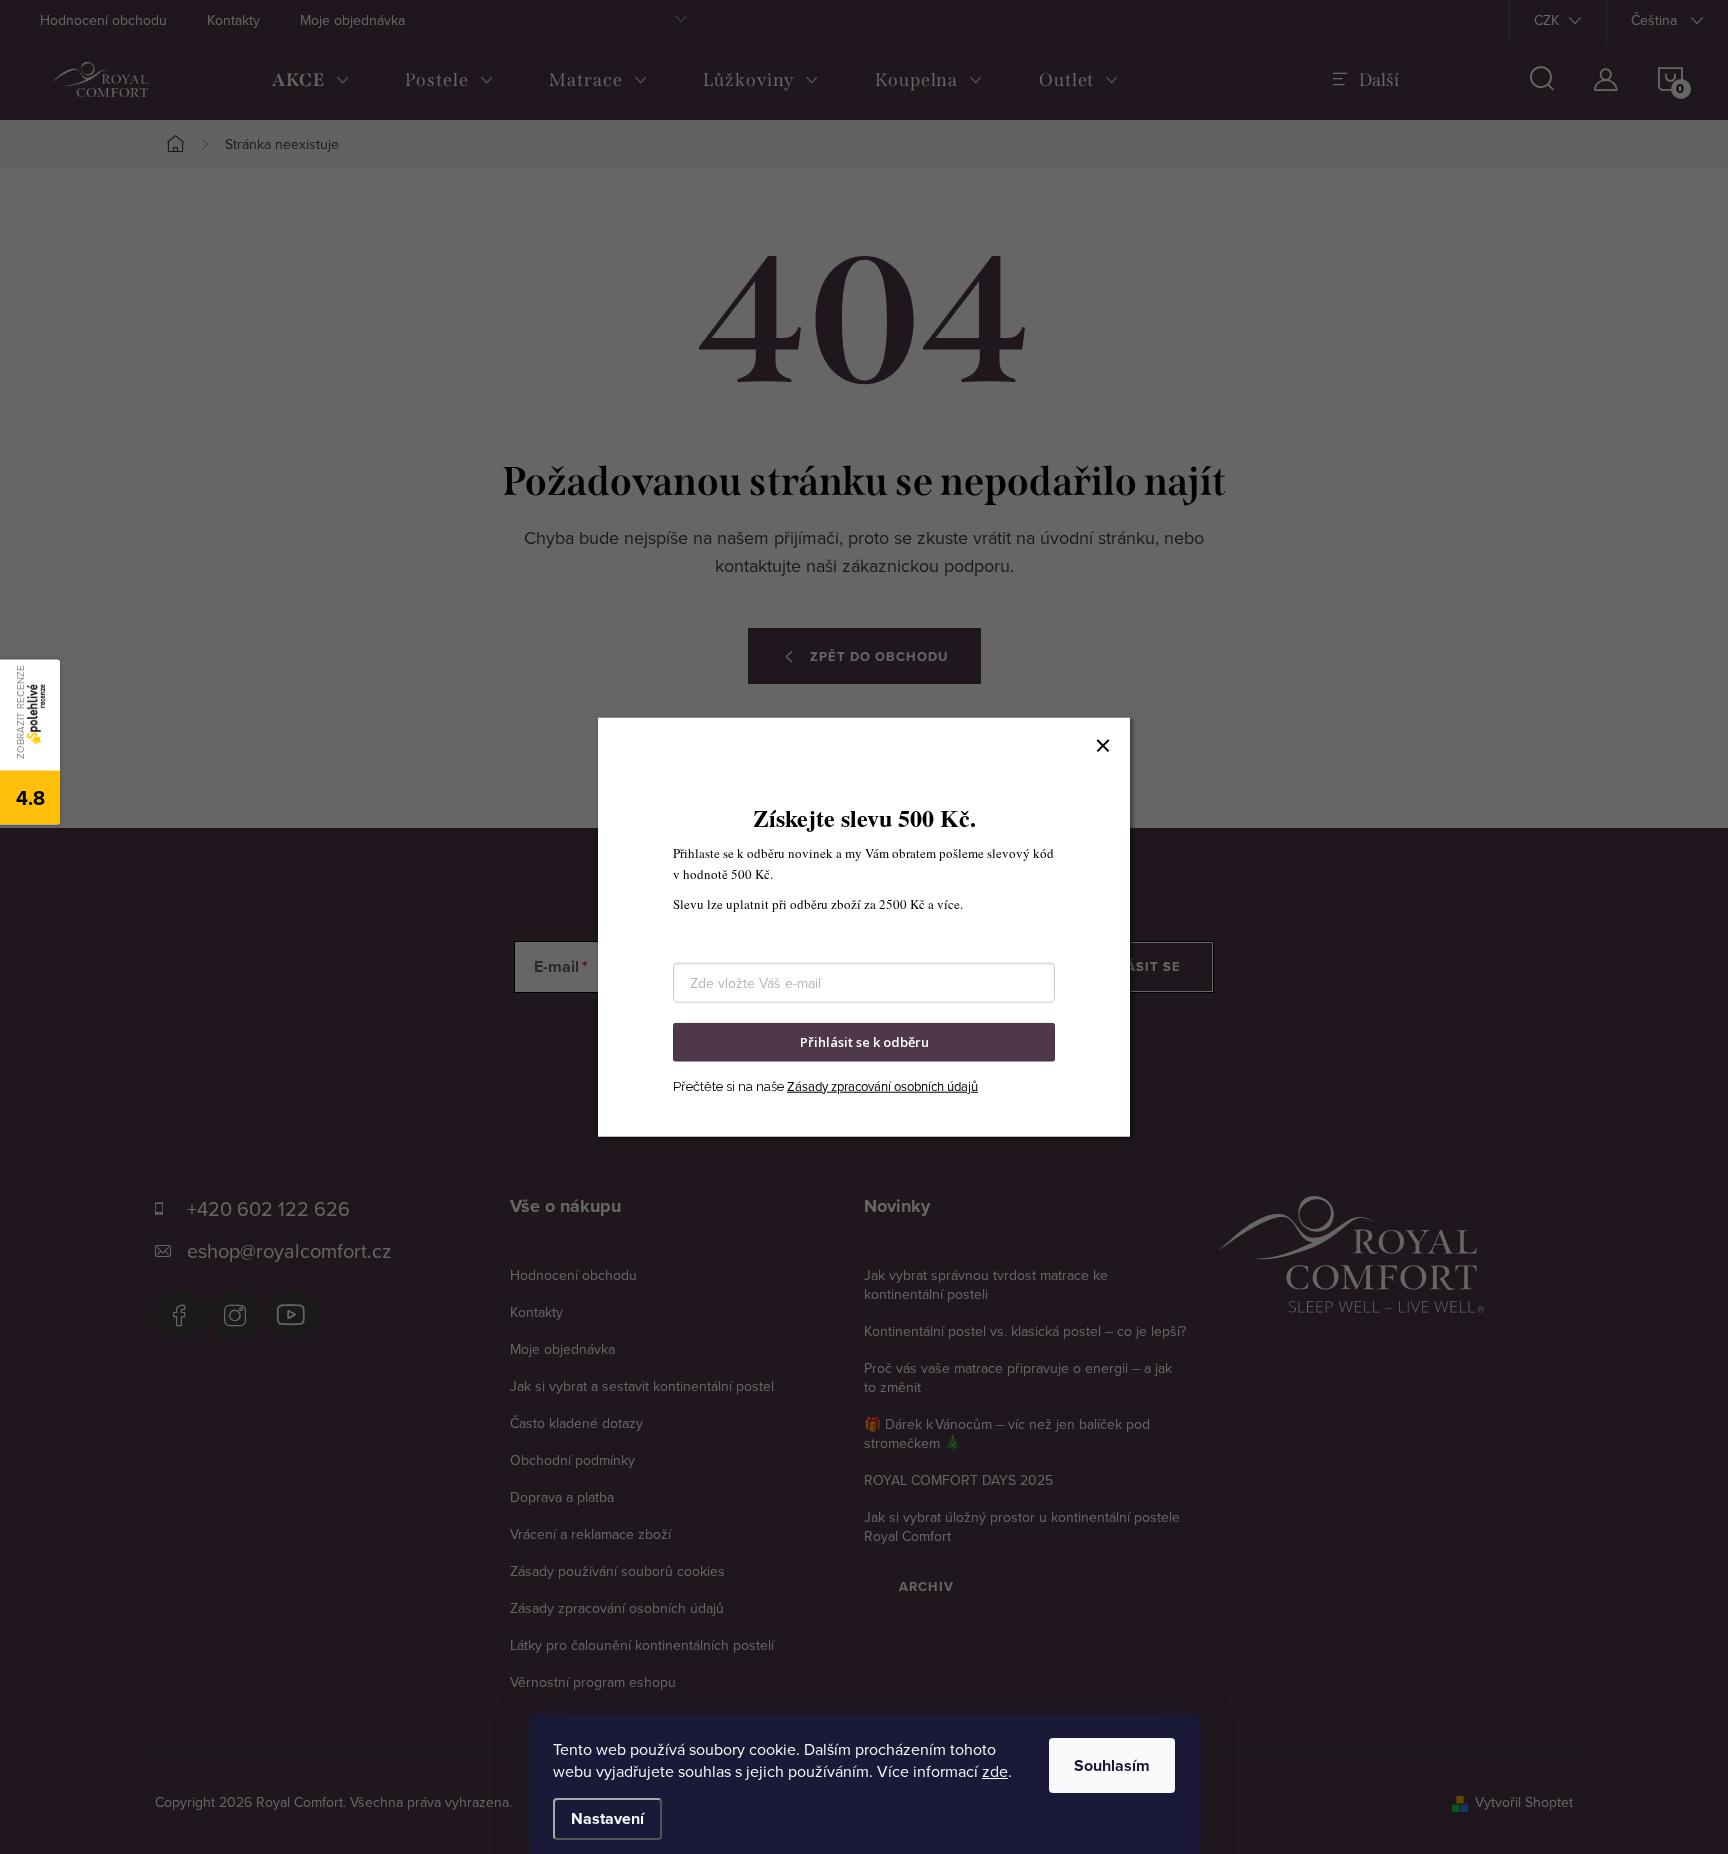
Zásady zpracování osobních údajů (882, 1085)
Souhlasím (1112, 1765)
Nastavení (607, 1818)
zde (995, 1771)
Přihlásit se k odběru (864, 1042)
